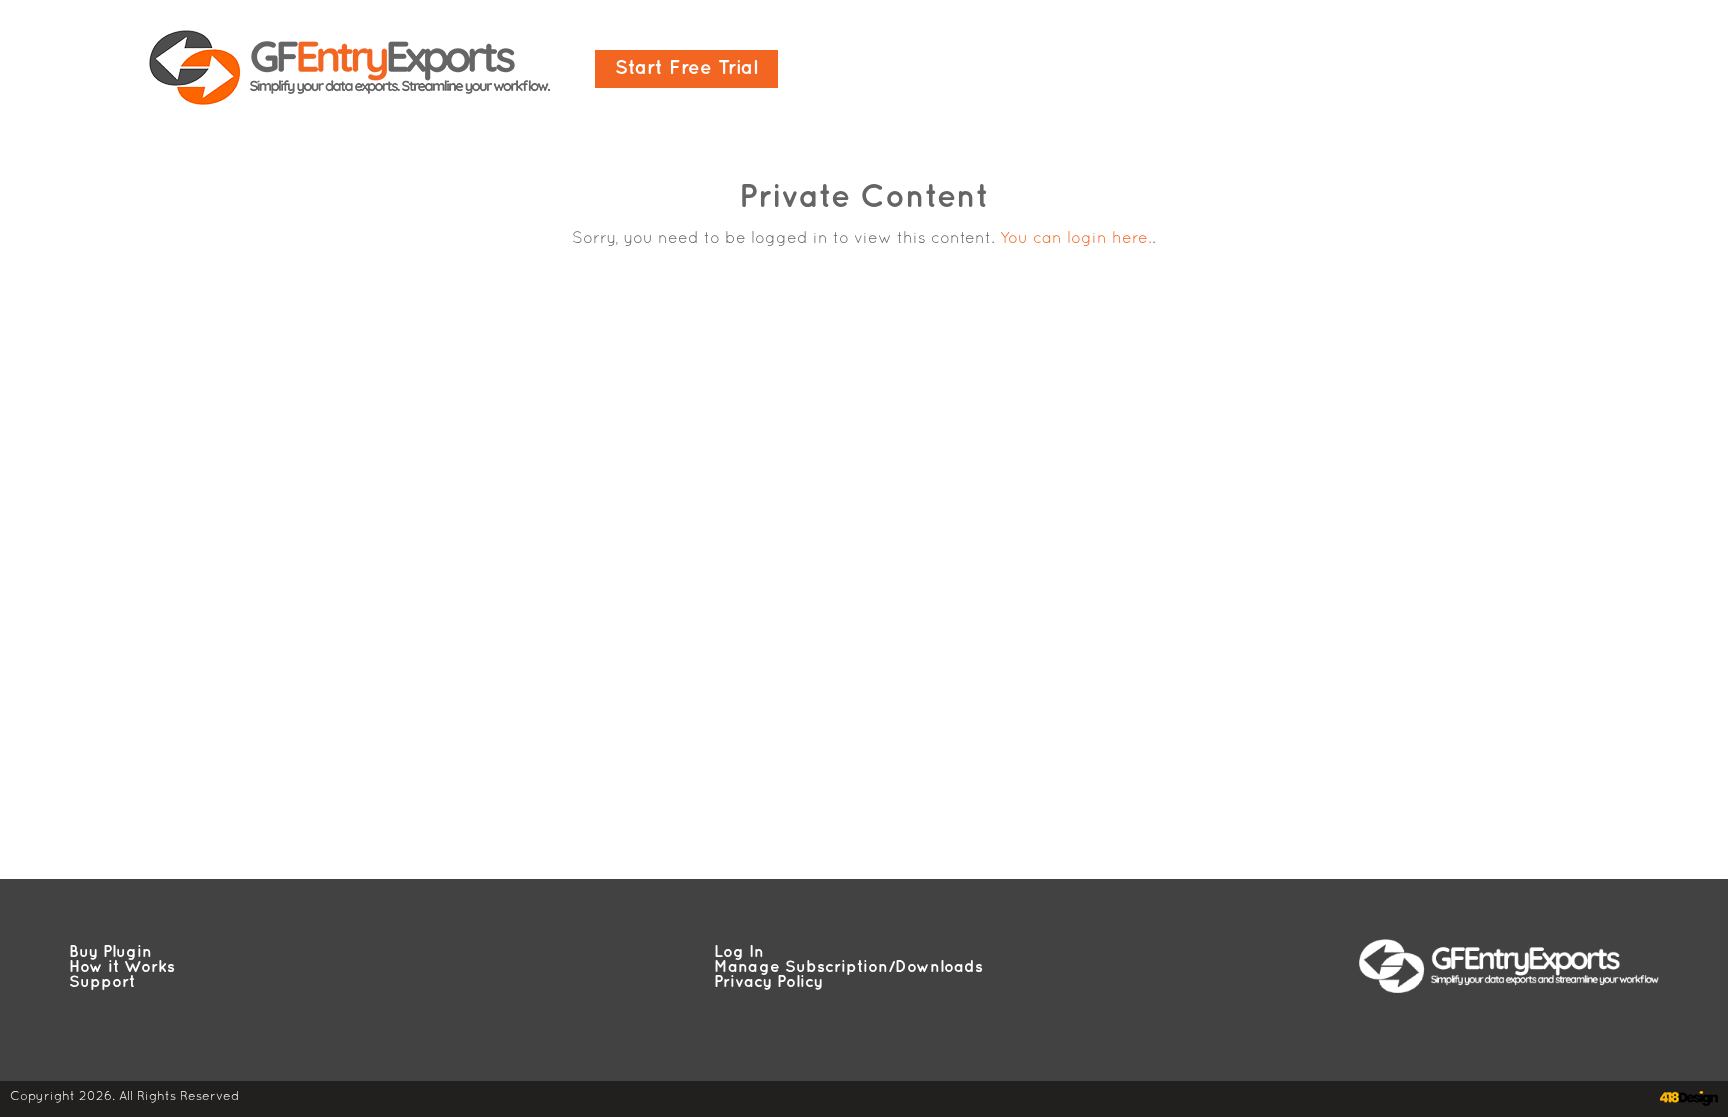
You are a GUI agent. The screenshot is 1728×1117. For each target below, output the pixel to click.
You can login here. (1076, 239)
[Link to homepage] (349, 69)
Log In (739, 952)
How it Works (122, 967)
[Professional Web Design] (1686, 1099)
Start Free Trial (686, 68)
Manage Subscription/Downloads (848, 967)
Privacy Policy (768, 982)
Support (102, 982)
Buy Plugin (110, 952)
